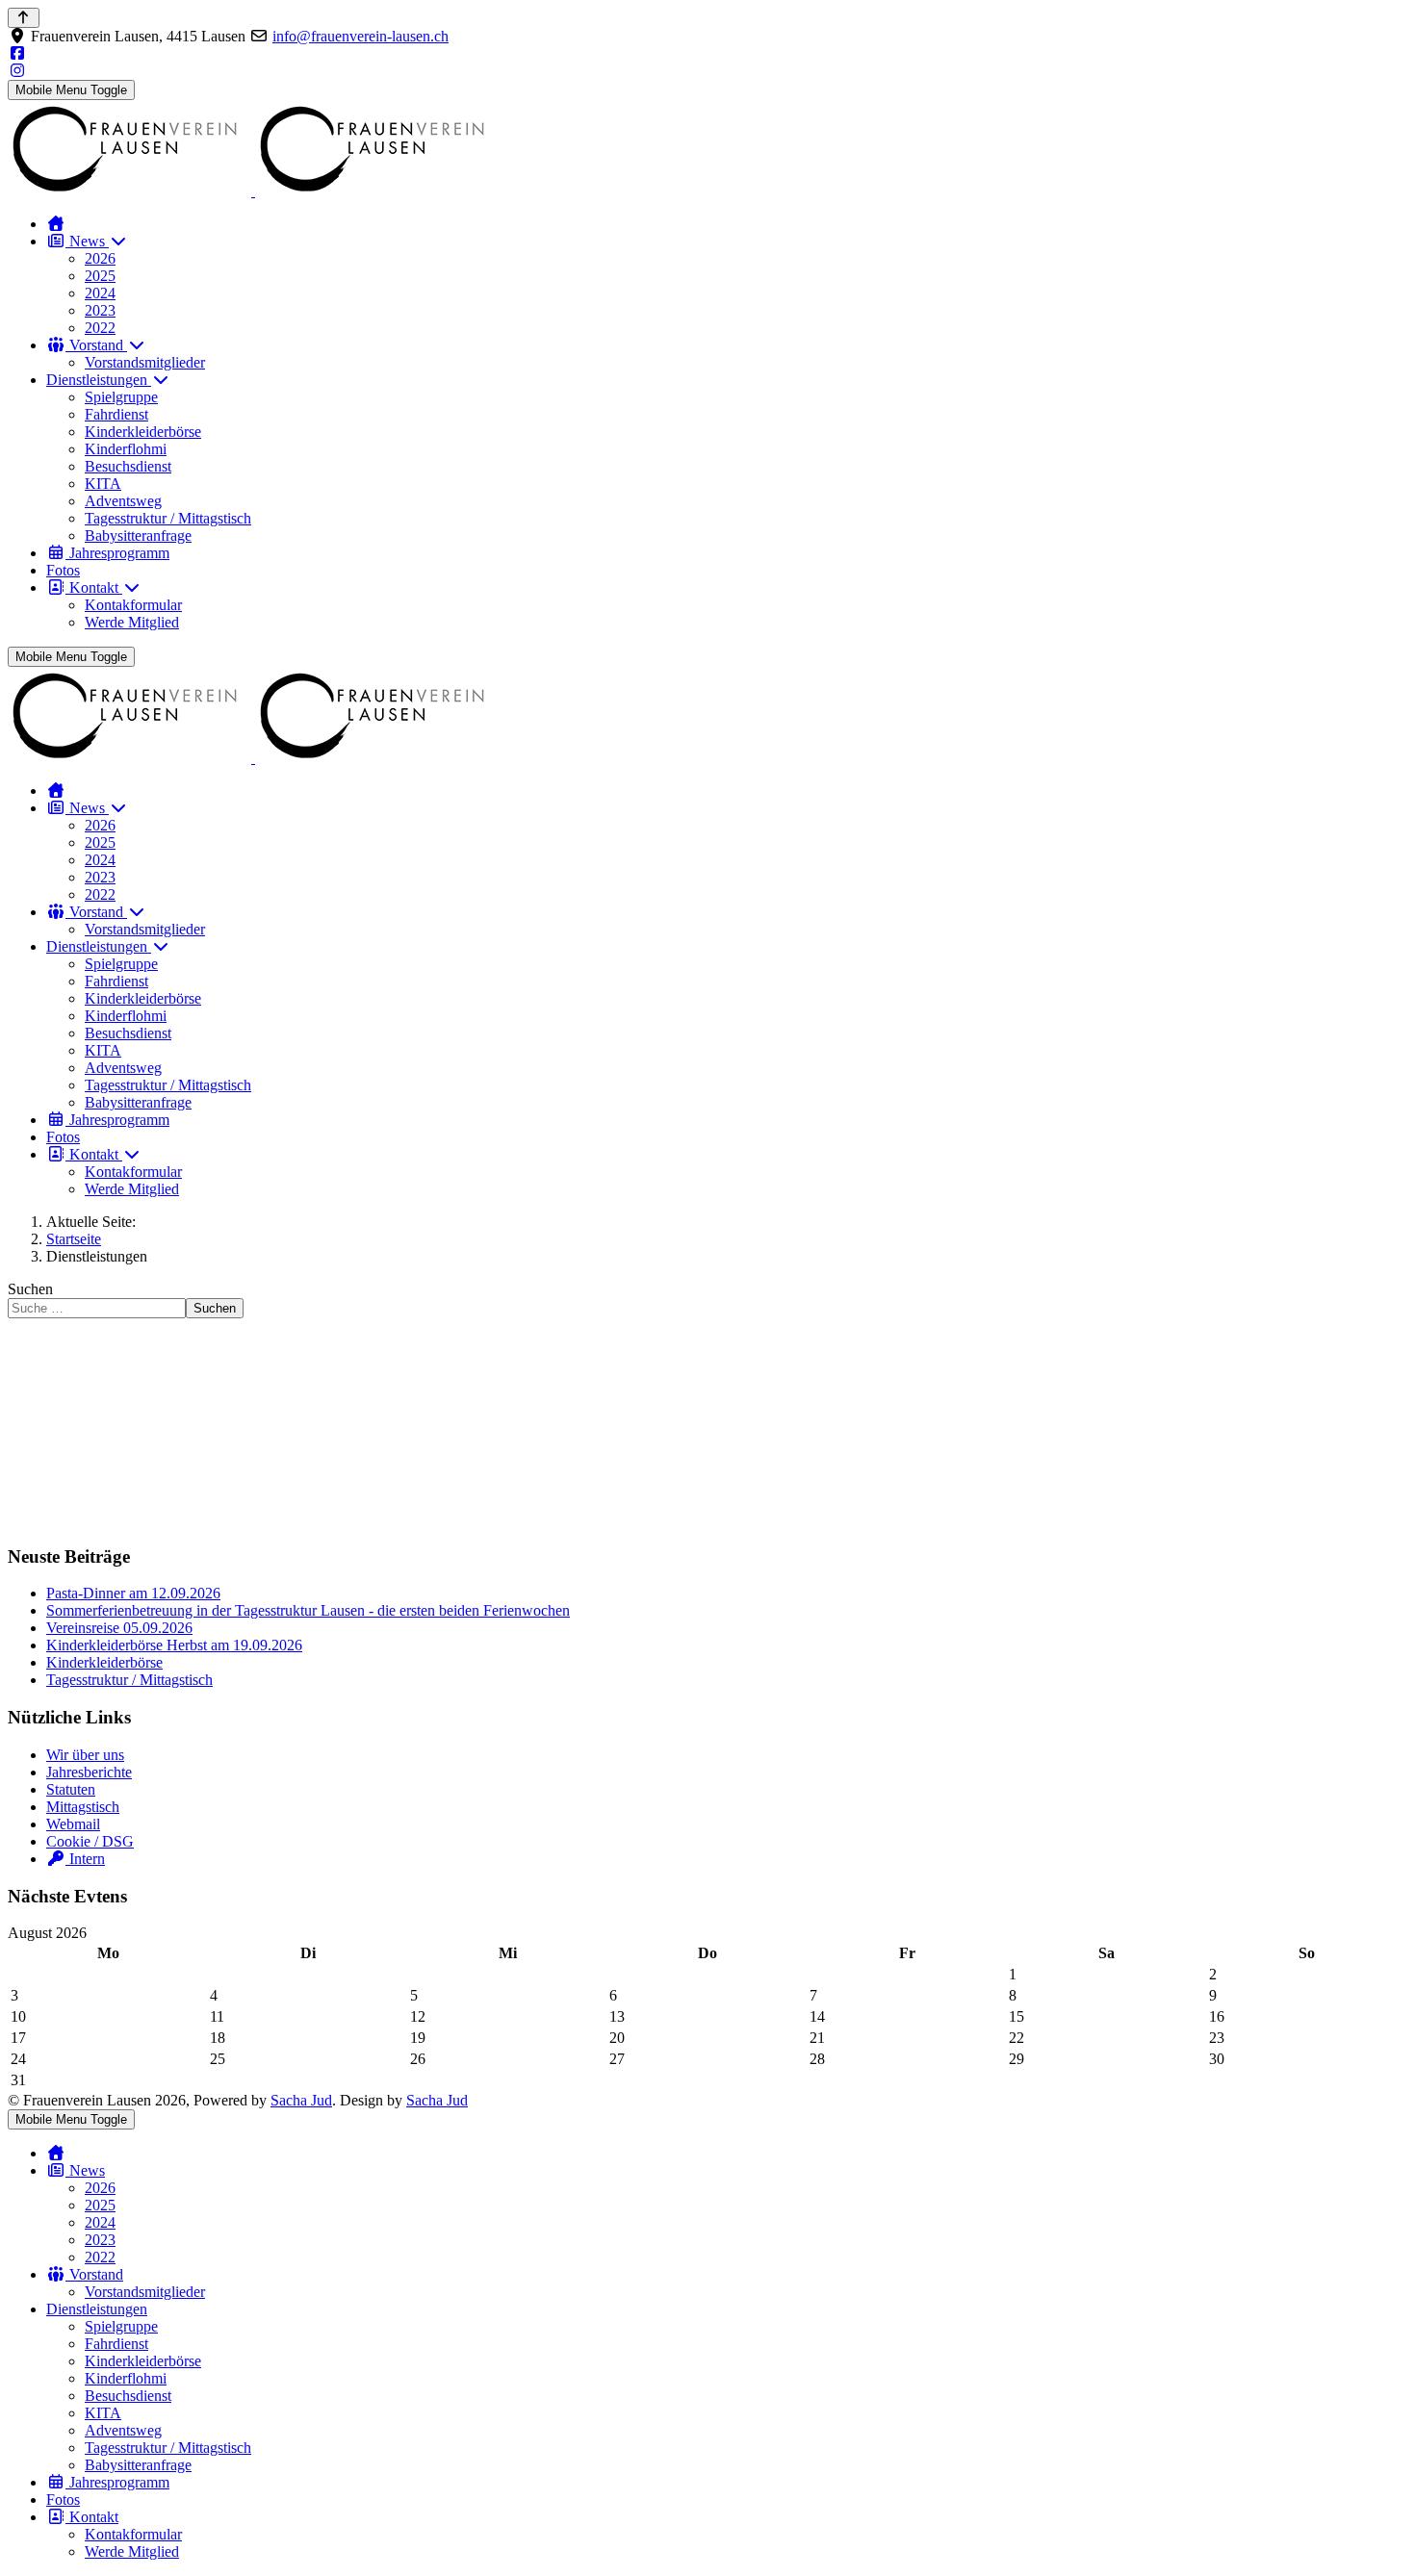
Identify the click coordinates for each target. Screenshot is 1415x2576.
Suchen (30, 1289)
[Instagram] (17, 71)
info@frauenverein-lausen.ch (360, 36)
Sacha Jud (301, 2100)
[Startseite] (56, 224)
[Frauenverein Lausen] (253, 191)
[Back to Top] (24, 18)
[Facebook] (17, 53)
